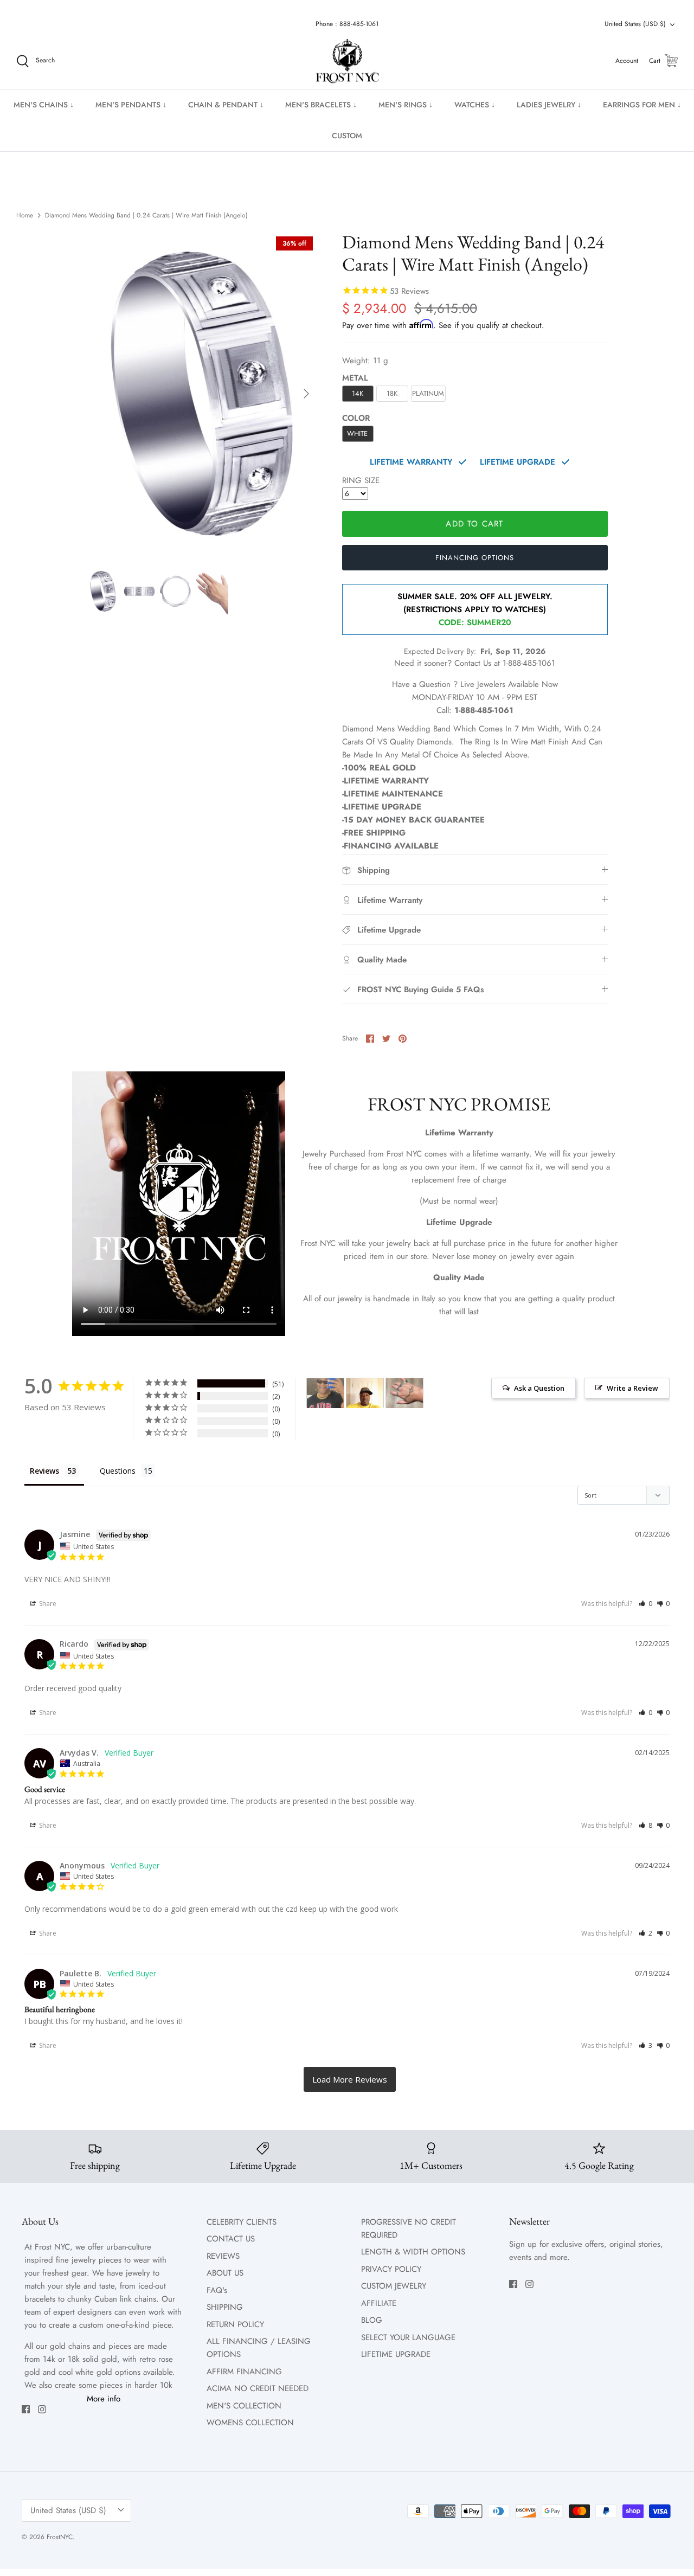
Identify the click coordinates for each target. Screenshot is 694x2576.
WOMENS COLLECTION (250, 2423)
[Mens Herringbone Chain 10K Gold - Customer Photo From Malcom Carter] (365, 1393)
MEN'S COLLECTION (244, 2406)
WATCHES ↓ (475, 105)
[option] (203, 394)
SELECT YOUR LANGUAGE (408, 2337)
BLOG (372, 2320)
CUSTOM (347, 136)
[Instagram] (42, 2409)
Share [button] (47, 1604)
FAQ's (217, 2290)
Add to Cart (474, 524)
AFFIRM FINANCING (244, 2372)
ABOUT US (225, 2273)
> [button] (350, 2079)
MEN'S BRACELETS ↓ (321, 105)
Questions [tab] (118, 1471)
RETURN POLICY (235, 2324)
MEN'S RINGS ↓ (406, 105)
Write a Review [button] (632, 1388)
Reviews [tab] (44, 1471)
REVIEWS (223, 2256)
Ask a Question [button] (539, 1388)
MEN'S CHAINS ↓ (44, 105)
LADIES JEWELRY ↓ (549, 105)
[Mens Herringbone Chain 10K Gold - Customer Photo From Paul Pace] (325, 1393)
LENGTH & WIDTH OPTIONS (413, 2252)
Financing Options (475, 558)
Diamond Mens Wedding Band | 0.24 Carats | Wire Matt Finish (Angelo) (146, 215)
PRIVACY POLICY (391, 2269)
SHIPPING (225, 2307)
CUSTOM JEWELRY (394, 2286)
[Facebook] (26, 2409)
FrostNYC (60, 2537)
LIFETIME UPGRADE (396, 2354)
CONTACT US (231, 2239)
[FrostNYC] (347, 61)
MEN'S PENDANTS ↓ (131, 105)
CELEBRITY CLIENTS (242, 2222)
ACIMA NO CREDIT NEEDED (258, 2388)
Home (25, 215)
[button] (645, 1604)
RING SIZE (361, 480)
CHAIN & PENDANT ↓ (226, 105)
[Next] (306, 394)
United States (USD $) (635, 24)
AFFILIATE (379, 2303)
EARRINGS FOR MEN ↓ (642, 105)
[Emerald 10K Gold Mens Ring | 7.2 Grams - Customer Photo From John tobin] (404, 1393)
